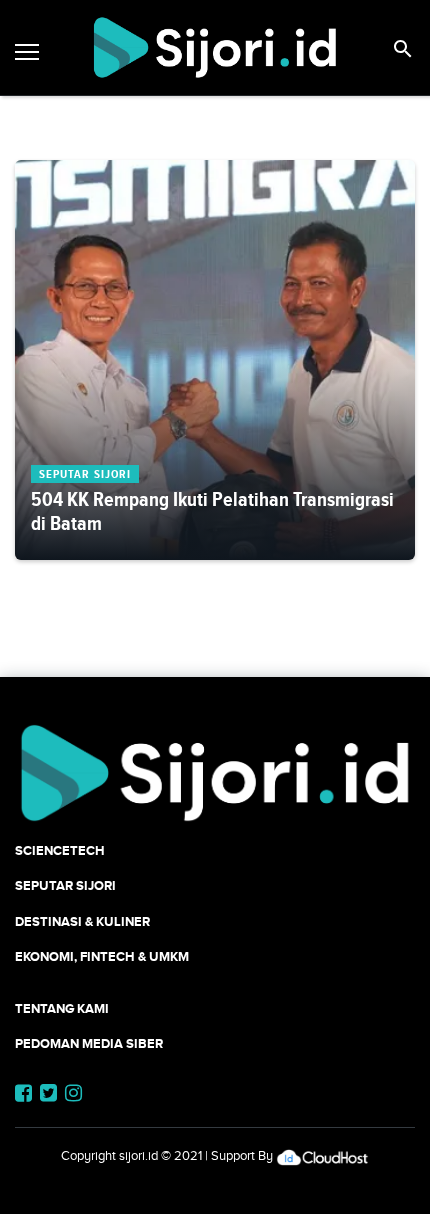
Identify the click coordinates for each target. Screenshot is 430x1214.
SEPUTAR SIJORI (65, 885)
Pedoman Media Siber (89, 1043)
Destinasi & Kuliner (82, 921)
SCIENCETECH (60, 850)
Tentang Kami (62, 1008)
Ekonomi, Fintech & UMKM (102, 956)
